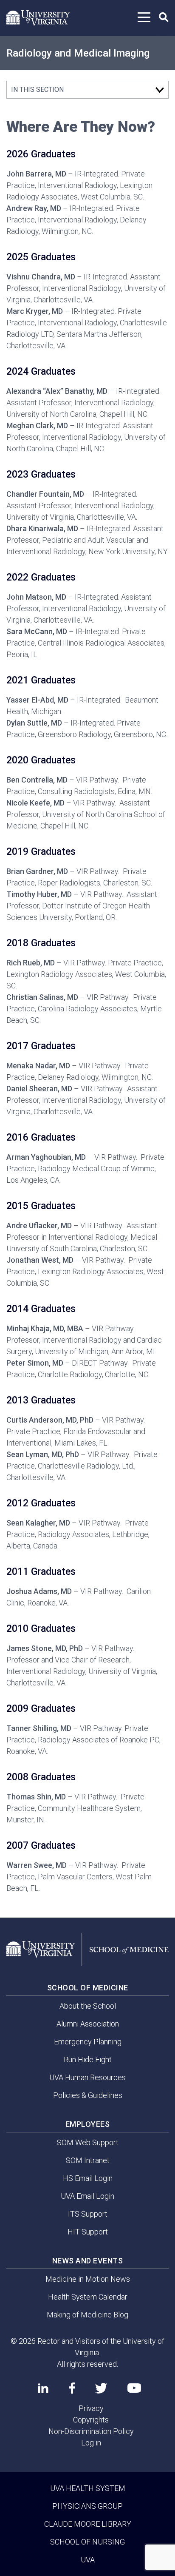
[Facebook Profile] (72, 2388)
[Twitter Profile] (101, 2388)
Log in (91, 2443)
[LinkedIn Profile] (43, 2388)
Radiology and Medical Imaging (78, 53)
